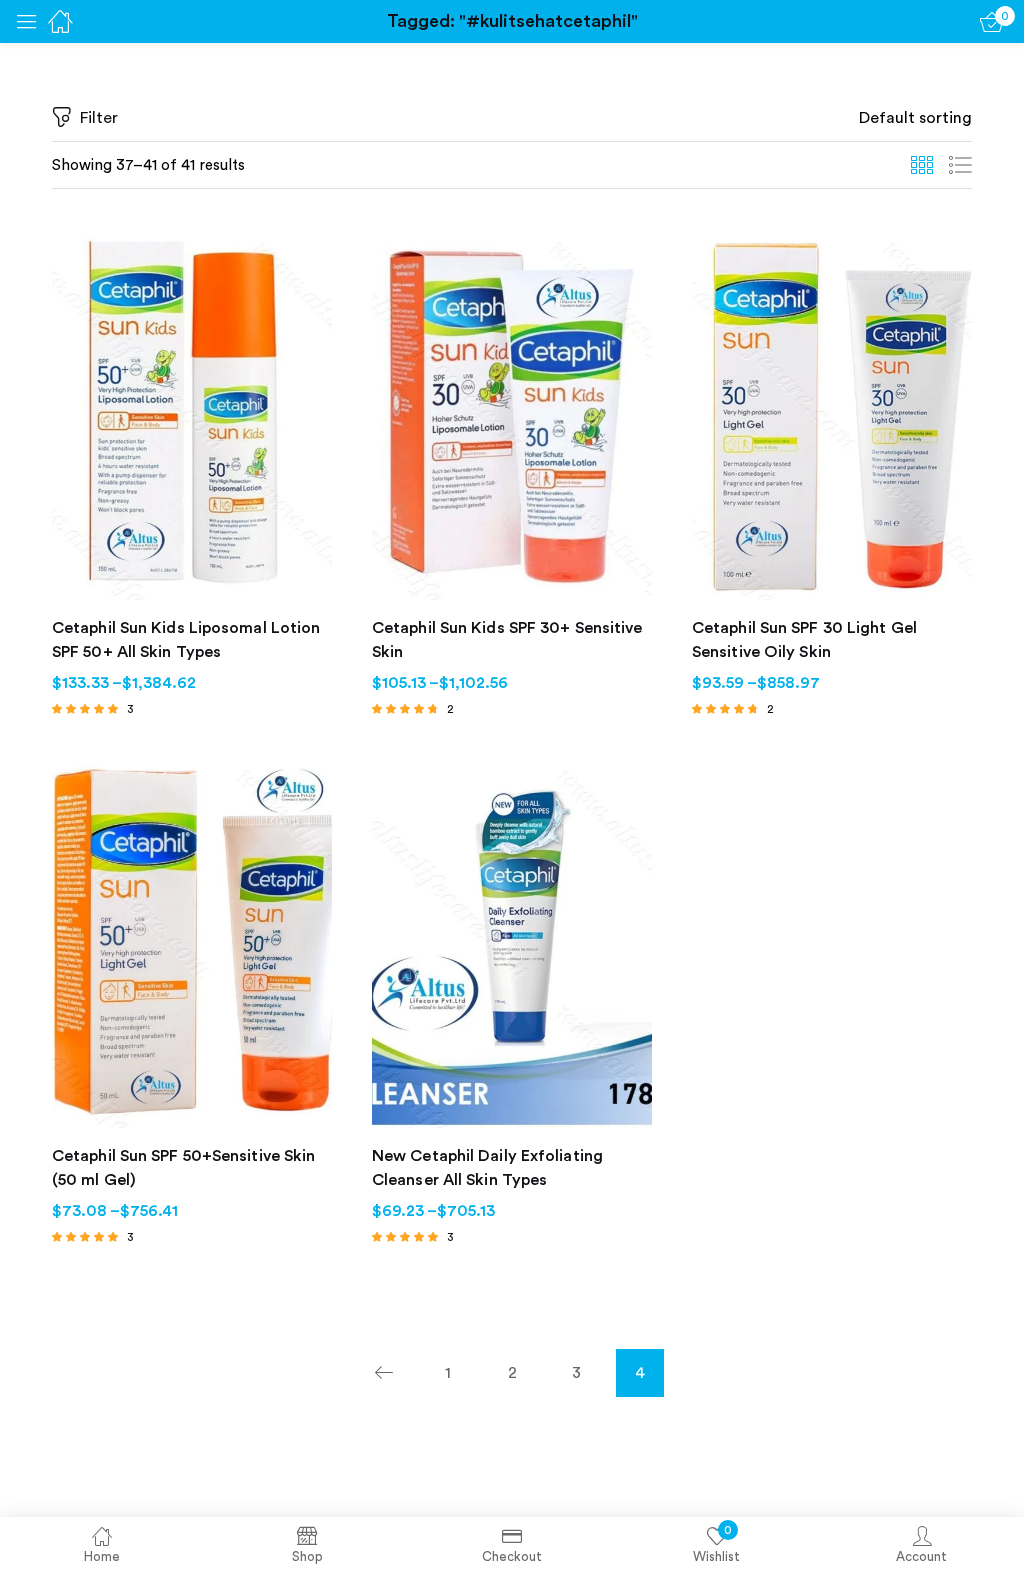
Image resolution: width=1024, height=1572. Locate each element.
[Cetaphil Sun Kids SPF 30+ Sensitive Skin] (512, 414)
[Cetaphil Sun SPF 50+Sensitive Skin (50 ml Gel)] (192, 942)
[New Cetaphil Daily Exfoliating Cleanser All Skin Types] (512, 942)
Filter (99, 118)
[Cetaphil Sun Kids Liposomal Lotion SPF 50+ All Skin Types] (192, 414)
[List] (960, 166)
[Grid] (922, 166)
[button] (915, 118)
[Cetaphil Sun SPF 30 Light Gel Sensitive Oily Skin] (832, 414)
